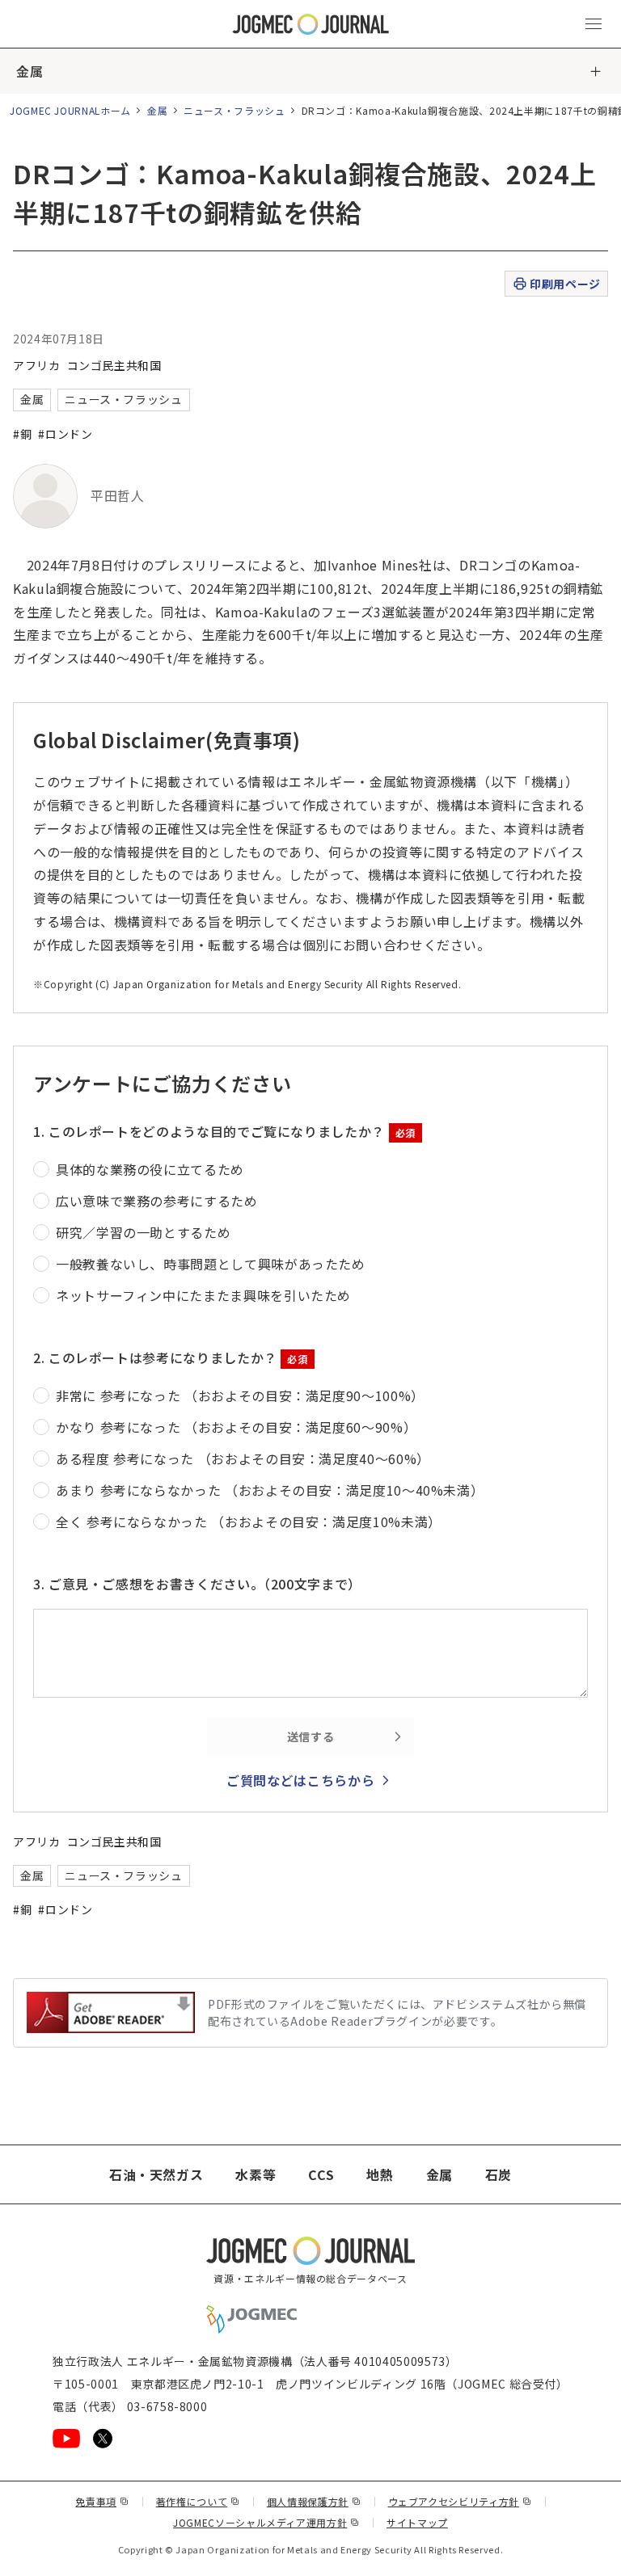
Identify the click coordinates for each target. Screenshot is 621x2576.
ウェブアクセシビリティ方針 (460, 2501)
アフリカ (37, 365)
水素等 (256, 2174)
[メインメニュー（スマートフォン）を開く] (594, 24)
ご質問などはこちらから (300, 1780)
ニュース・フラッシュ (234, 110)
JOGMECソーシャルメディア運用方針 (266, 2522)
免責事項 (102, 2501)
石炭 (498, 2174)
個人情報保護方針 (314, 2501)
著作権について (198, 2501)
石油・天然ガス (156, 2174)
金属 (30, 71)
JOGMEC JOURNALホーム (70, 110)
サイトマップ (417, 2522)
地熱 (380, 2174)
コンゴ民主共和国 (114, 365)
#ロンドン (65, 434)
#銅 (22, 434)
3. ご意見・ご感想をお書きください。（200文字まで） (197, 1584)
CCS (321, 2174)
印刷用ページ (565, 284)
